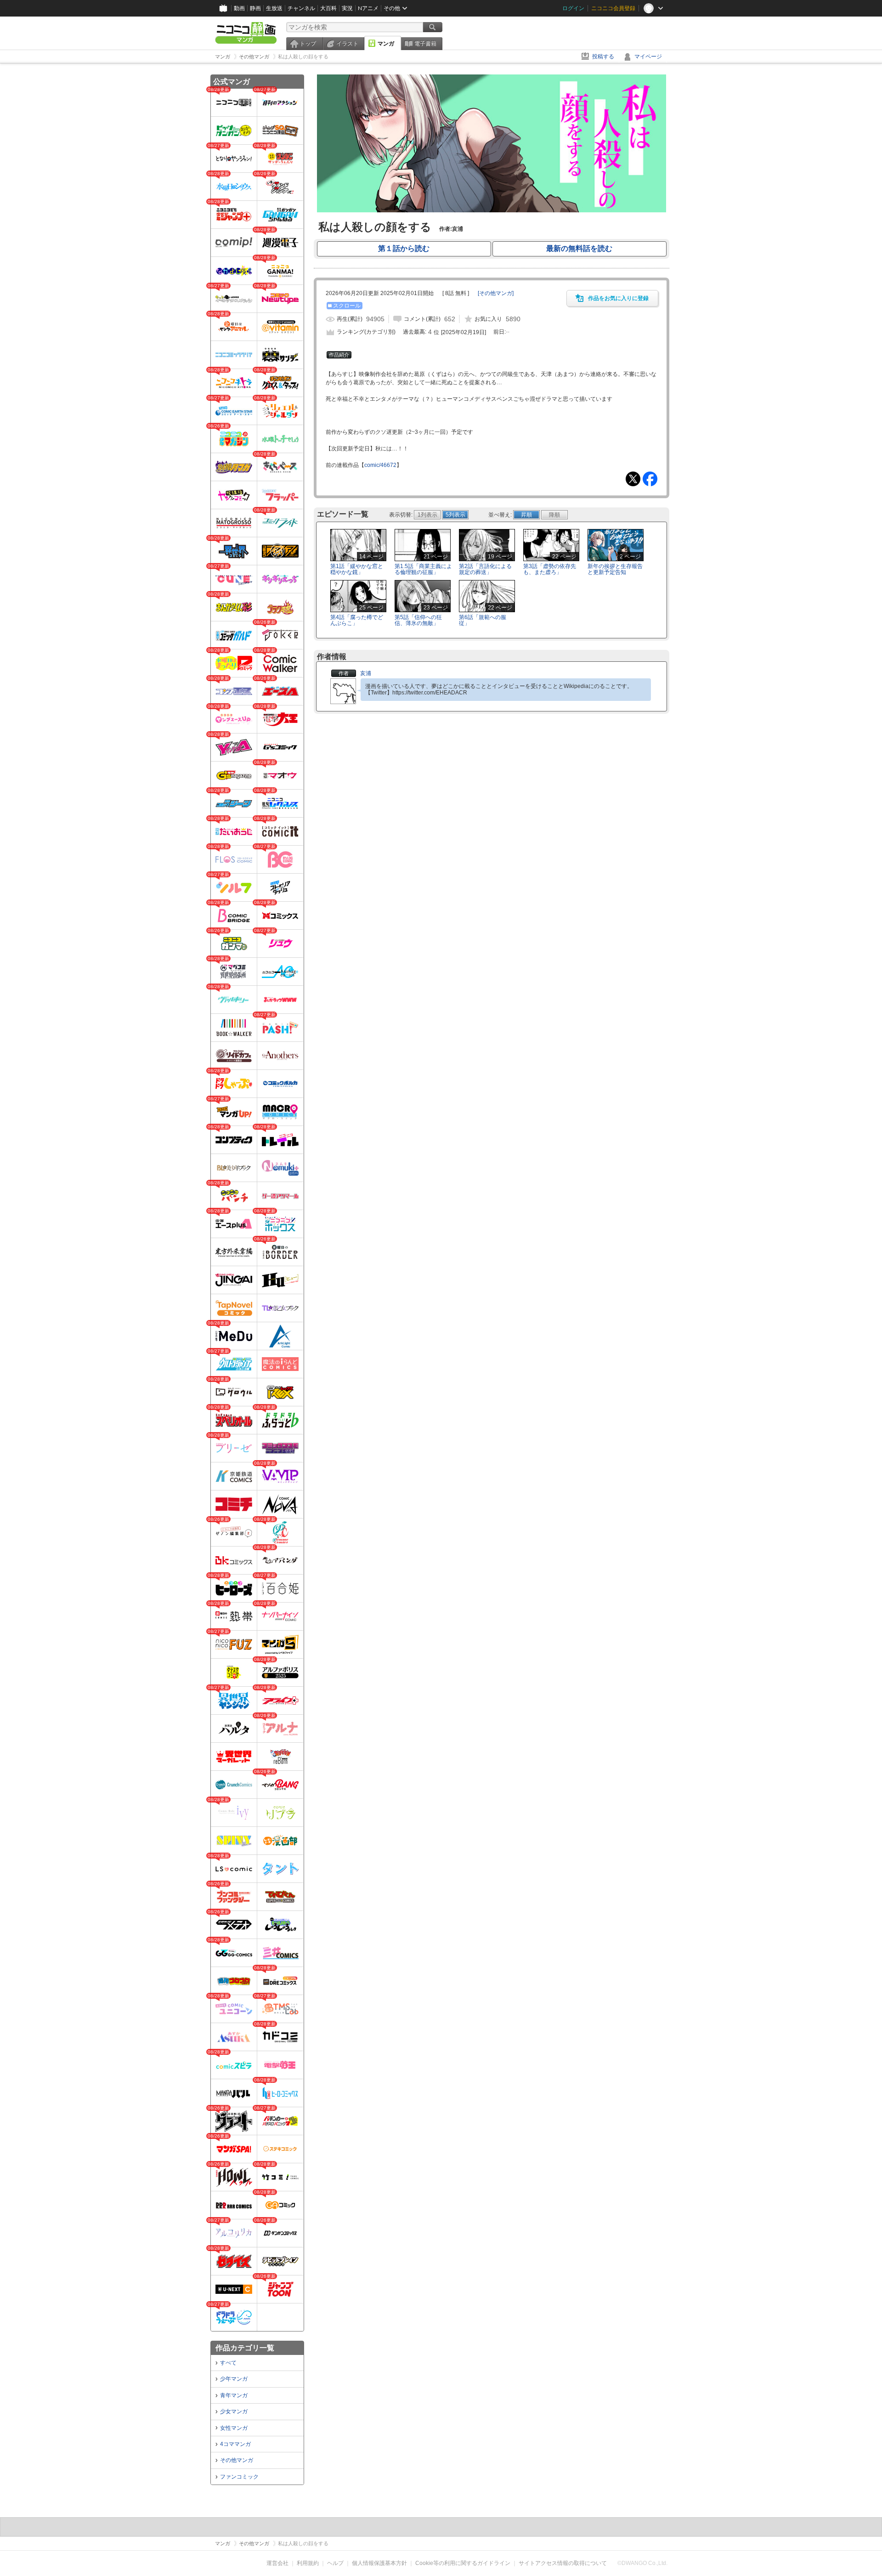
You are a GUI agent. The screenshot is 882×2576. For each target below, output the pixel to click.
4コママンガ (235, 2444)
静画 (255, 8)
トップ (308, 44)
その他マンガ (237, 2460)
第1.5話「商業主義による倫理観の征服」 (423, 569)
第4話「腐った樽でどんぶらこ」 (357, 620)
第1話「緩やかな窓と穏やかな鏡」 (357, 569)
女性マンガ (234, 2428)
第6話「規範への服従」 (483, 620)
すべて (228, 2363)
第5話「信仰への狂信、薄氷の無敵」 (418, 620)
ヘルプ (335, 2563)
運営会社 (277, 2563)
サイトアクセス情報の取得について (563, 2563)
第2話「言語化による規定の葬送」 (485, 569)
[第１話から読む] (492, 210)
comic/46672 (380, 465)
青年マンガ (234, 2395)
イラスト (347, 44)
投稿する (603, 57)
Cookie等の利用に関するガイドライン (463, 2563)
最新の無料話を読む (579, 248)
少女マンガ (234, 2411)
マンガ (386, 44)
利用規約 (308, 2563)
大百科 (328, 8)
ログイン (573, 8)
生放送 (274, 8)
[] (496, 293)
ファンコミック (239, 2477)
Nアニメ (368, 8)
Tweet (633, 479)
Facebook (650, 479)
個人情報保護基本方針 (379, 2563)
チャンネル (301, 8)
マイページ (648, 57)
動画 (239, 8)
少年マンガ (234, 2379)
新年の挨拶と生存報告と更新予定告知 (615, 569)
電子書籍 (425, 44)
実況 (347, 8)
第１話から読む (404, 248)
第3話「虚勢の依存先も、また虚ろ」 (550, 569)
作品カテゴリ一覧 (245, 2348)
